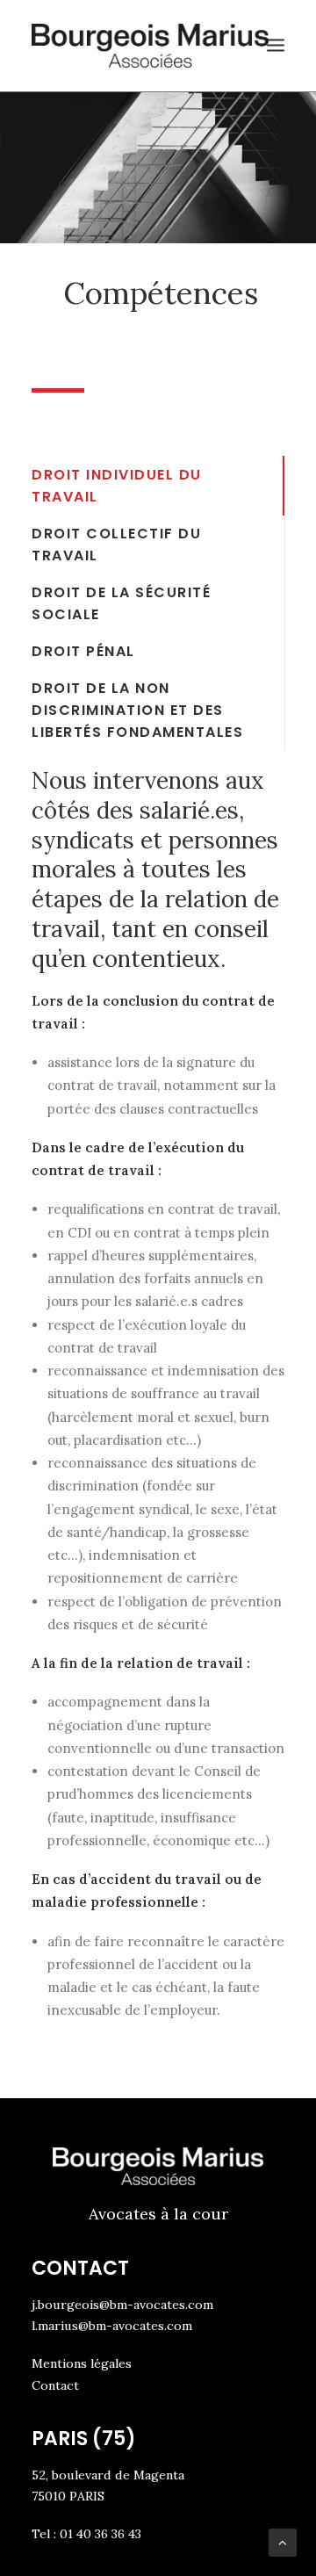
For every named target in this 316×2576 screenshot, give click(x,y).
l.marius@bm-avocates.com (112, 2326)
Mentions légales (82, 2363)
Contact (55, 2385)
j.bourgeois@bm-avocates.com (122, 2305)
